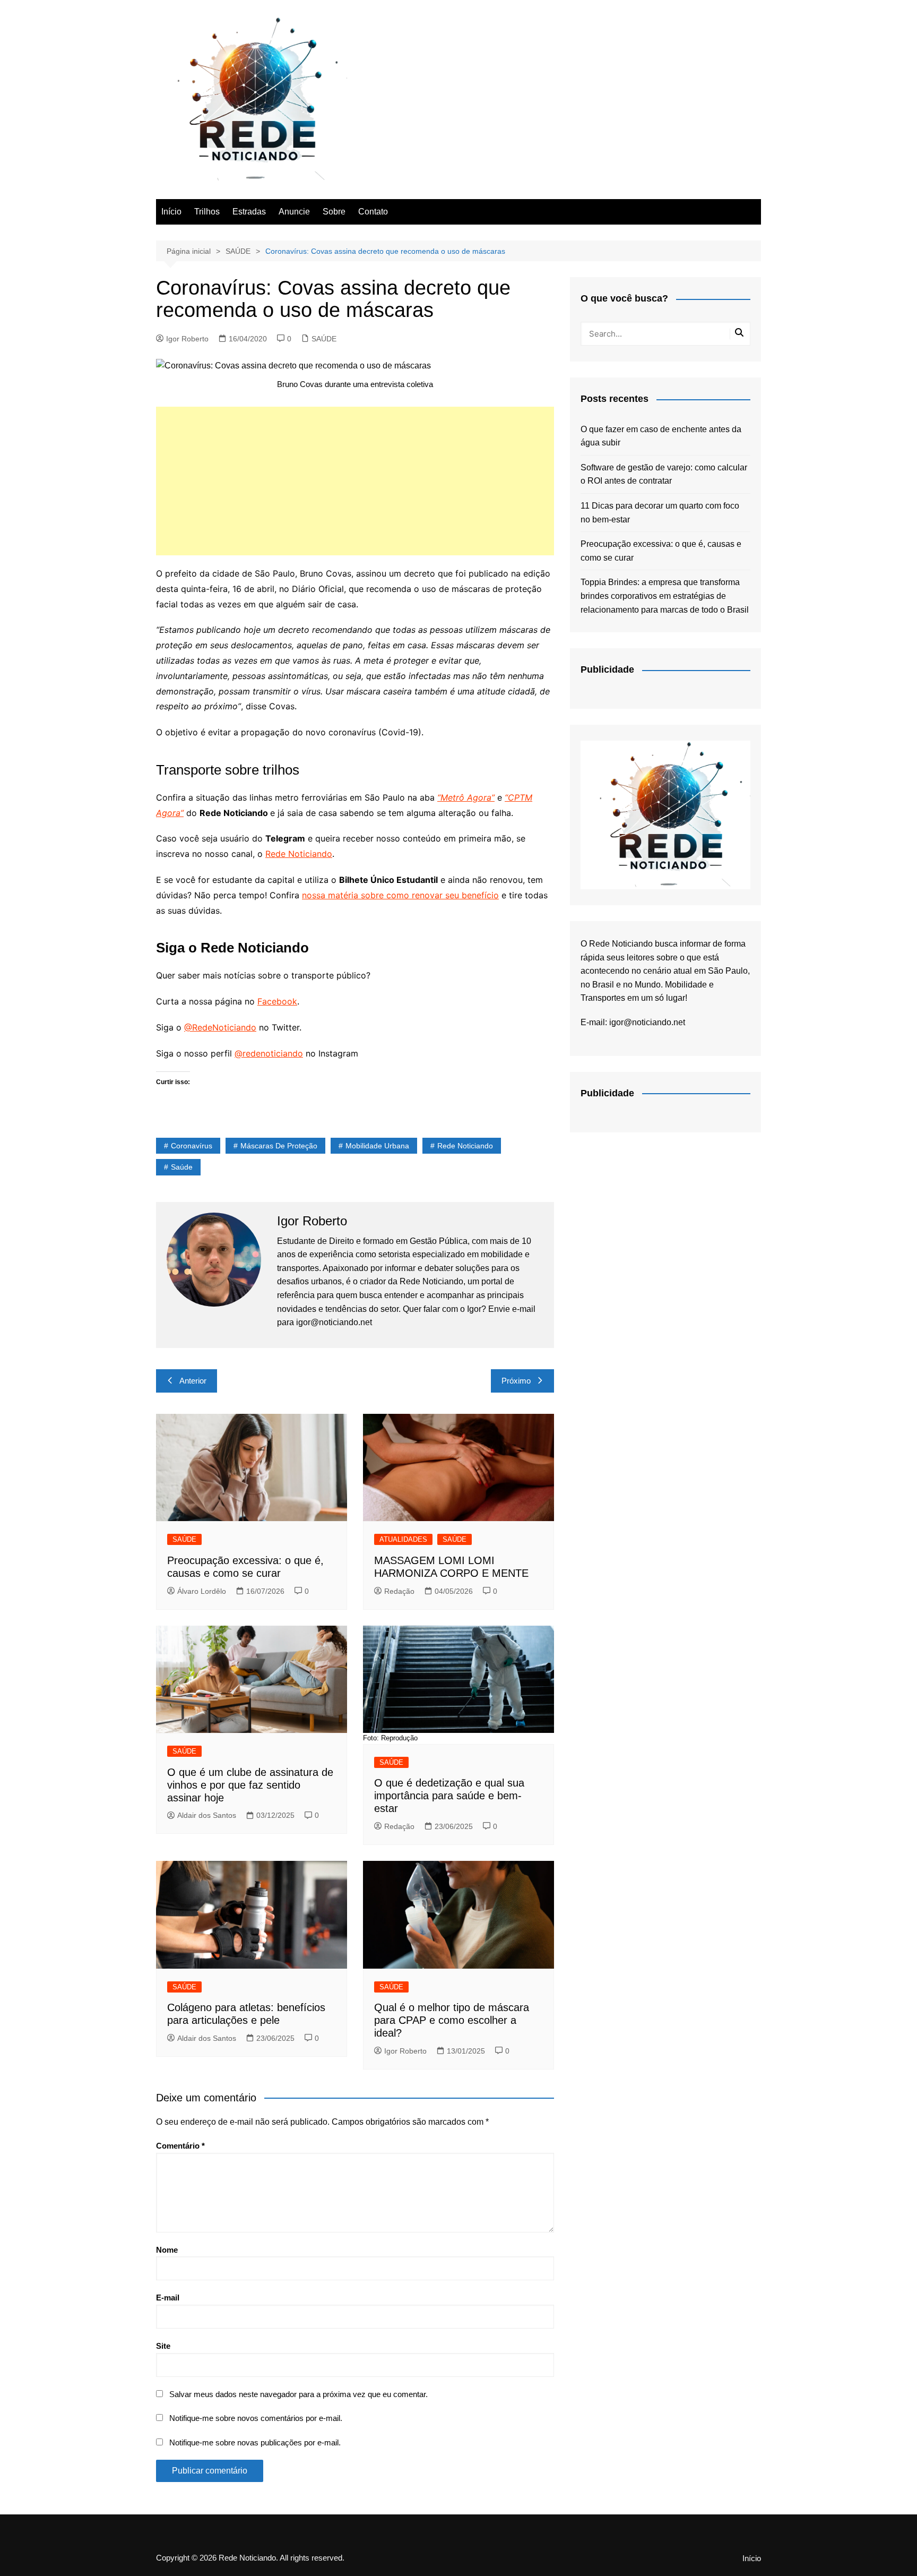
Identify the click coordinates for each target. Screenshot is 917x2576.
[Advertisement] (355, 481)
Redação (399, 1591)
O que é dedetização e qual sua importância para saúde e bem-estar (449, 1796)
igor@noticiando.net (647, 1022)
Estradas (249, 212)
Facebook (277, 1001)
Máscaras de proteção (279, 1146)
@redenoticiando (269, 1053)
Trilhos (207, 212)
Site (163, 2346)
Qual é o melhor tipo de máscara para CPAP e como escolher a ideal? (452, 2020)
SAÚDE (324, 339)
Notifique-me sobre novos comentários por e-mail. (256, 2418)
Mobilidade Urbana (377, 1146)
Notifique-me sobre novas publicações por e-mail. (255, 2442)
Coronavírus (192, 1146)
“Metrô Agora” (466, 797)
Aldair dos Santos (207, 1815)
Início (171, 212)
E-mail (168, 2298)
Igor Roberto (187, 339)
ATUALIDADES (403, 1539)
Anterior (193, 1381)
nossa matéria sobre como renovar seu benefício (400, 895)
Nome (167, 2250)
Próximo (516, 1381)
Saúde (182, 1167)
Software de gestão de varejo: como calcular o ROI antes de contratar (664, 474)
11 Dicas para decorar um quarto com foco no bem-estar (660, 513)
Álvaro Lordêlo (202, 1591)
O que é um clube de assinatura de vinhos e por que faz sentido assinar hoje (250, 1785)
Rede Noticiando (299, 854)
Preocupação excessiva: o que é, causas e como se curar (661, 551)
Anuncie (294, 212)
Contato (373, 212)
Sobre (334, 212)
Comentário (180, 2146)
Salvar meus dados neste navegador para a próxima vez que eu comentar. (299, 2394)
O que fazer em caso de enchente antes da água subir (661, 436)
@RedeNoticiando (220, 1027)
